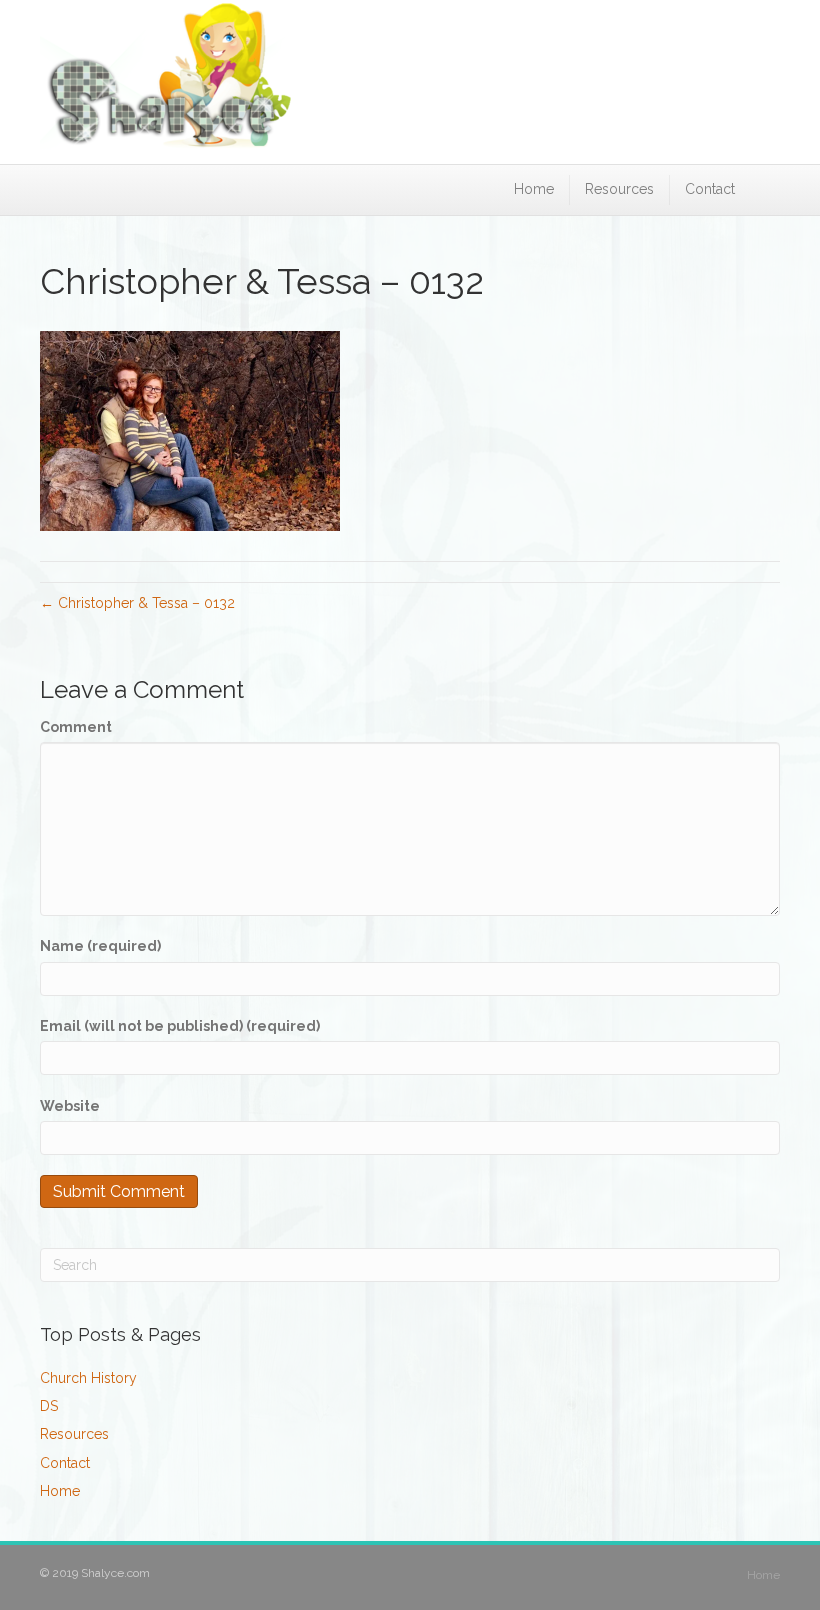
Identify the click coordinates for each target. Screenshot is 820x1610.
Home (534, 189)
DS (49, 1406)
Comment (76, 727)
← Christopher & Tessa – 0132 (137, 603)
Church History (88, 1378)
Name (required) (100, 946)
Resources (619, 189)
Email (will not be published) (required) (180, 1026)
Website (70, 1106)
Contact (710, 189)
